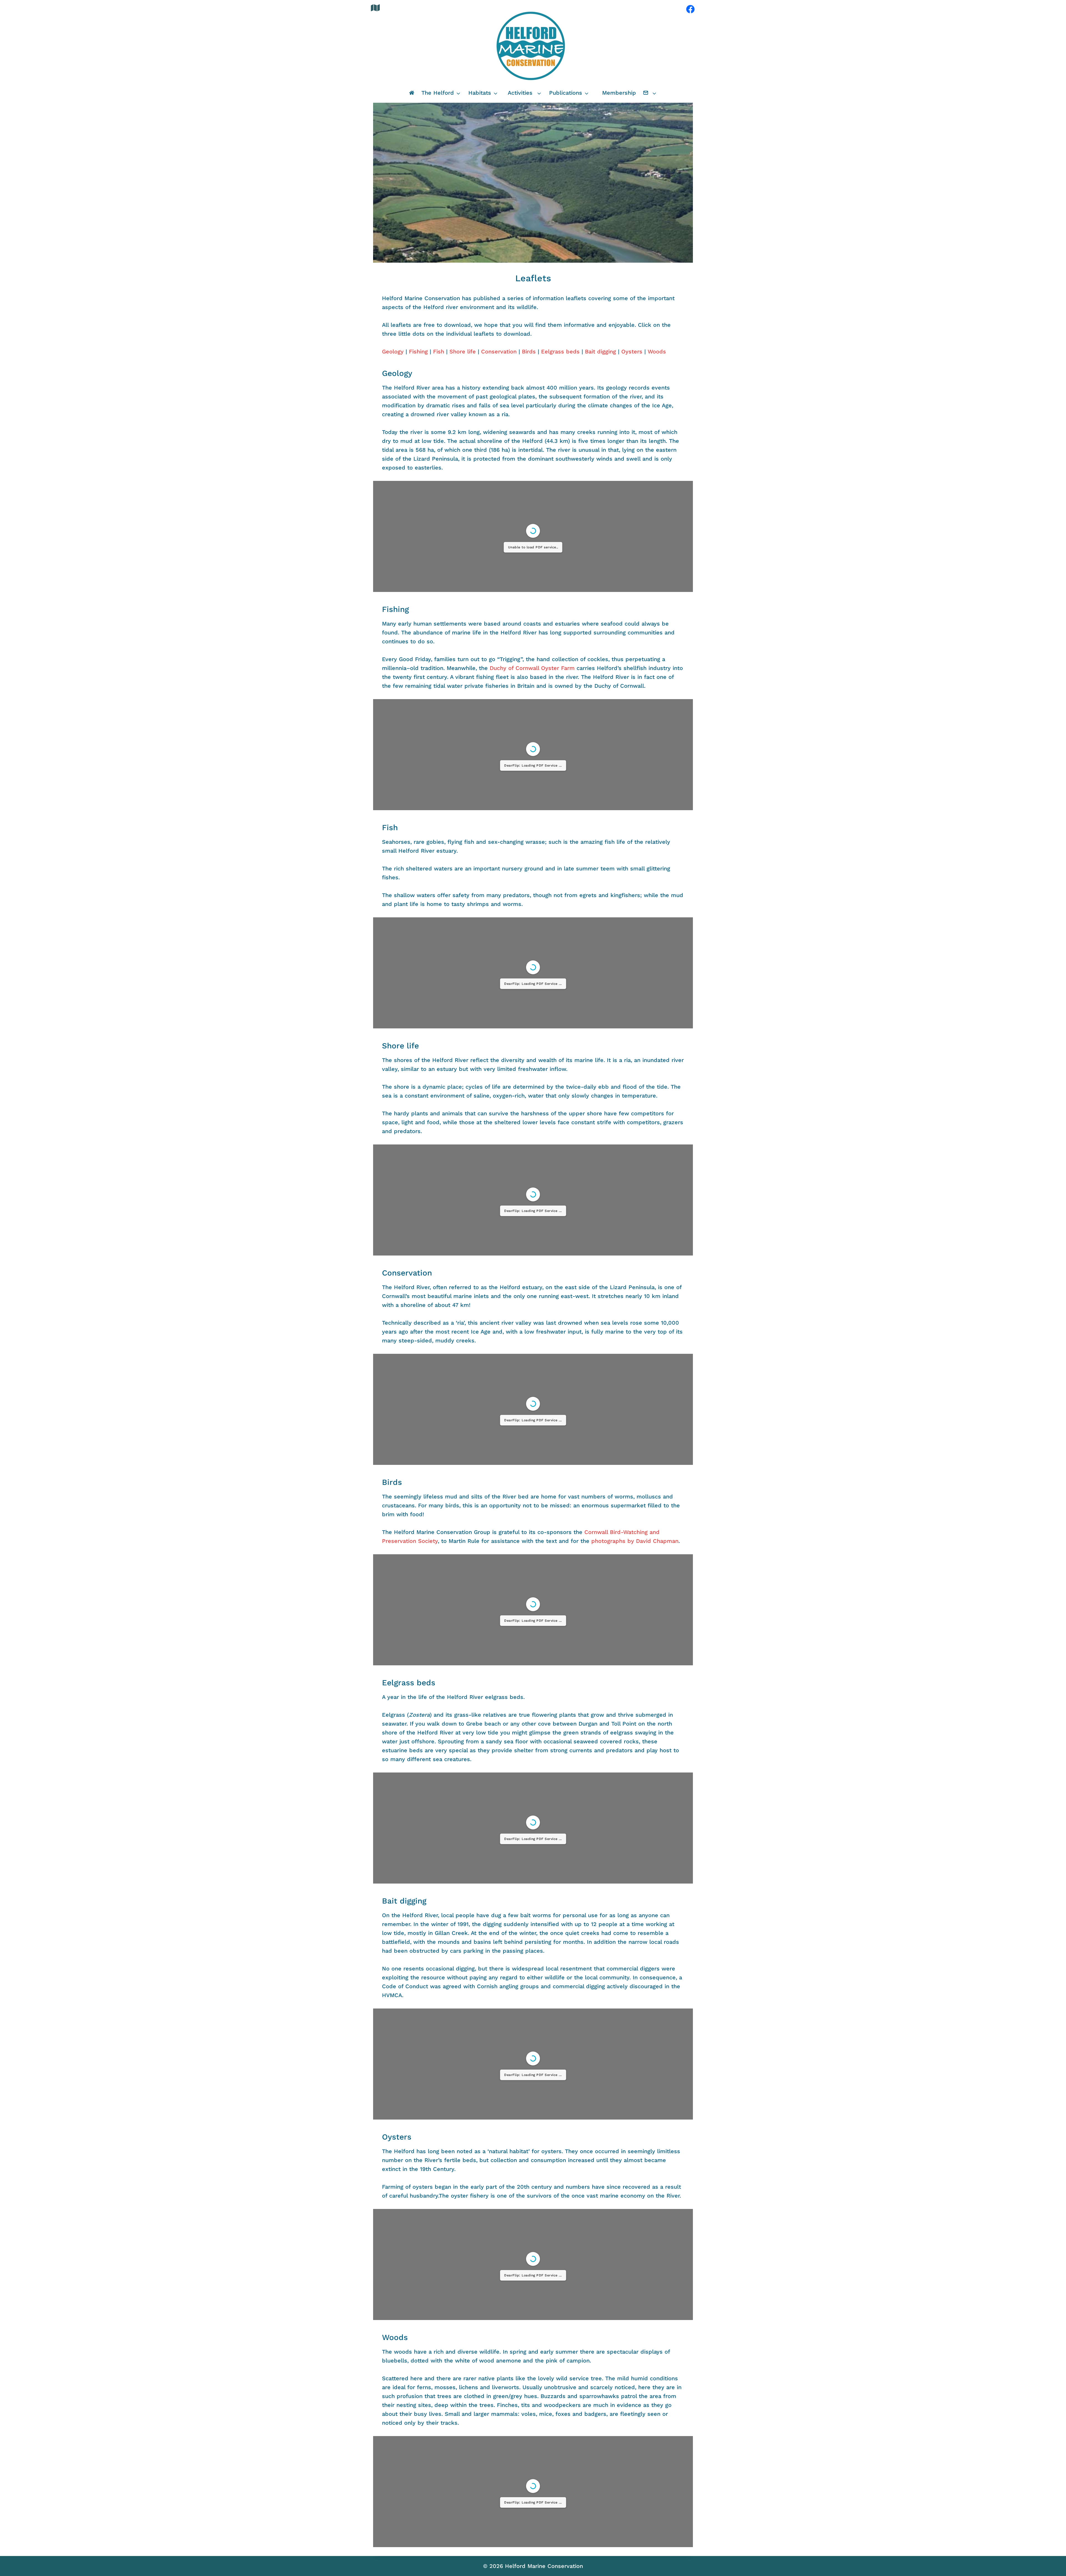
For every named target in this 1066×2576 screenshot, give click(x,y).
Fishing (418, 351)
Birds (529, 351)
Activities (520, 93)
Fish (439, 351)
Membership (619, 93)
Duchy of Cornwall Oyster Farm (532, 668)
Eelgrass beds (560, 351)
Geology (393, 351)
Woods (657, 351)
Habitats (480, 93)
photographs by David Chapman (635, 1541)
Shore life (463, 351)
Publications (566, 93)
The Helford (438, 93)
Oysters (632, 351)
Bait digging (600, 351)
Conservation (499, 351)
